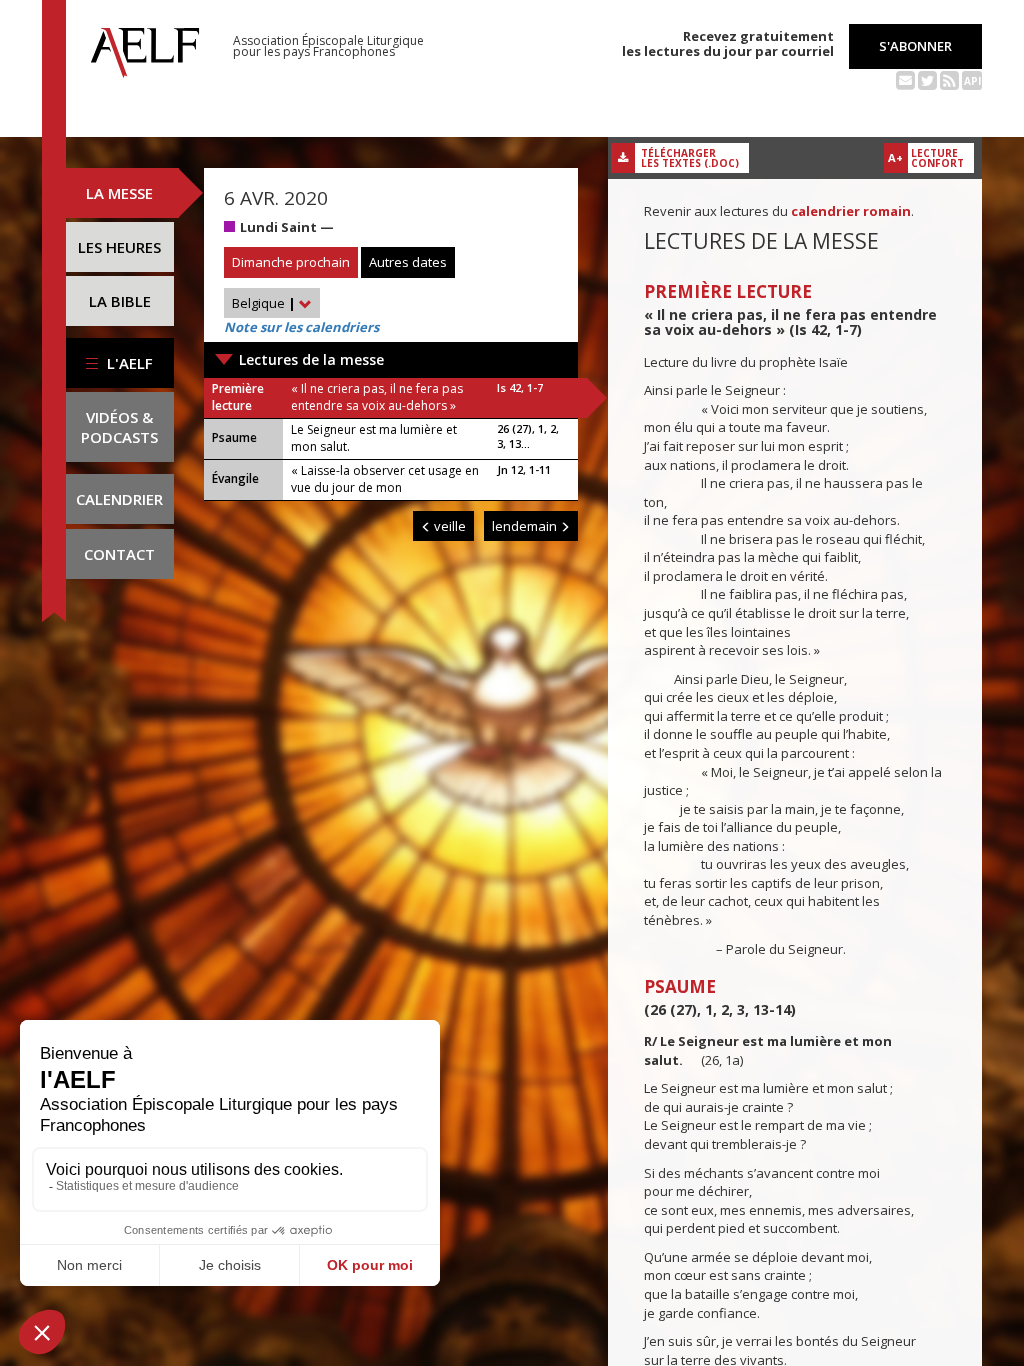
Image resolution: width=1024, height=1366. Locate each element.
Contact (119, 554)
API (972, 81)
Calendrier (119, 499)
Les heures (119, 247)
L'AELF (128, 363)
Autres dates (408, 262)
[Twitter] (927, 79)
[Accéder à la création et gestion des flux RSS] (949, 79)
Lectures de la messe (311, 359)
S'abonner (915, 46)
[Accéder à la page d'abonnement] (905, 79)
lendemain (526, 526)
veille (448, 526)
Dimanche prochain (291, 262)
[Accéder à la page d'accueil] (145, 47)
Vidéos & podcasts (119, 427)
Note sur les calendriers (301, 327)
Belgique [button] (264, 303)
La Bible (120, 301)
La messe (119, 193)
